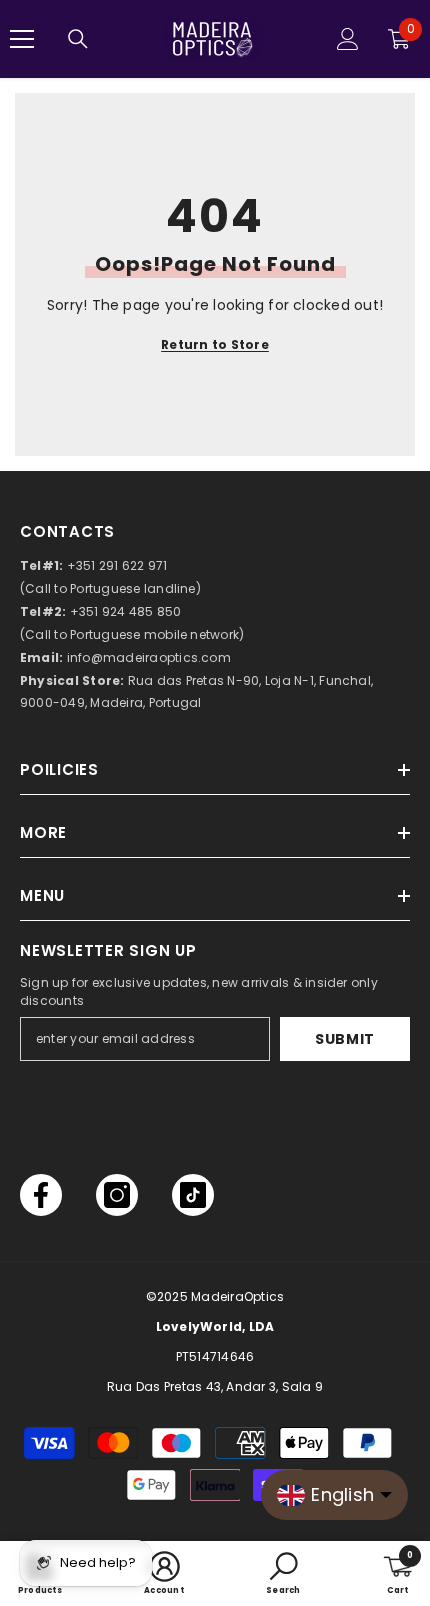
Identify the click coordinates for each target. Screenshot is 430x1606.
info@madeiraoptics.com (149, 657)
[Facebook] (41, 1195)
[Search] (78, 39)
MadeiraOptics (237, 1296)
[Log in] (348, 39)
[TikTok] (193, 1195)
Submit (345, 1039)
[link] (164, 1573)
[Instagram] (117, 1195)
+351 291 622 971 (117, 565)
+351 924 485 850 (126, 611)
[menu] (22, 39)
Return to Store (215, 344)
